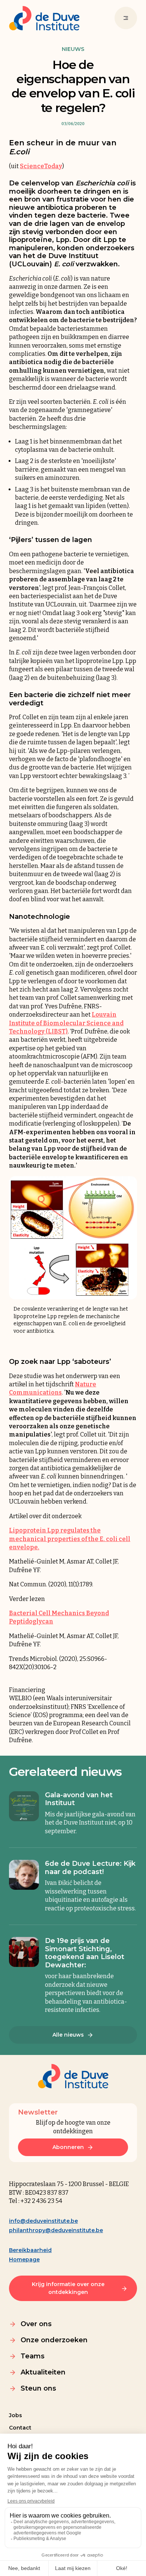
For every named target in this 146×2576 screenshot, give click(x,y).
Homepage (24, 2259)
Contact (20, 2428)
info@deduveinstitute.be (43, 2221)
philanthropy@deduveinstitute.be (56, 2230)
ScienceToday (41, 166)
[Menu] (126, 18)
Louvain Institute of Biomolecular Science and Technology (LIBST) (66, 1023)
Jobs (16, 2415)
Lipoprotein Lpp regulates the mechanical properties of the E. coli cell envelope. (70, 1539)
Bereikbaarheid (30, 2250)
